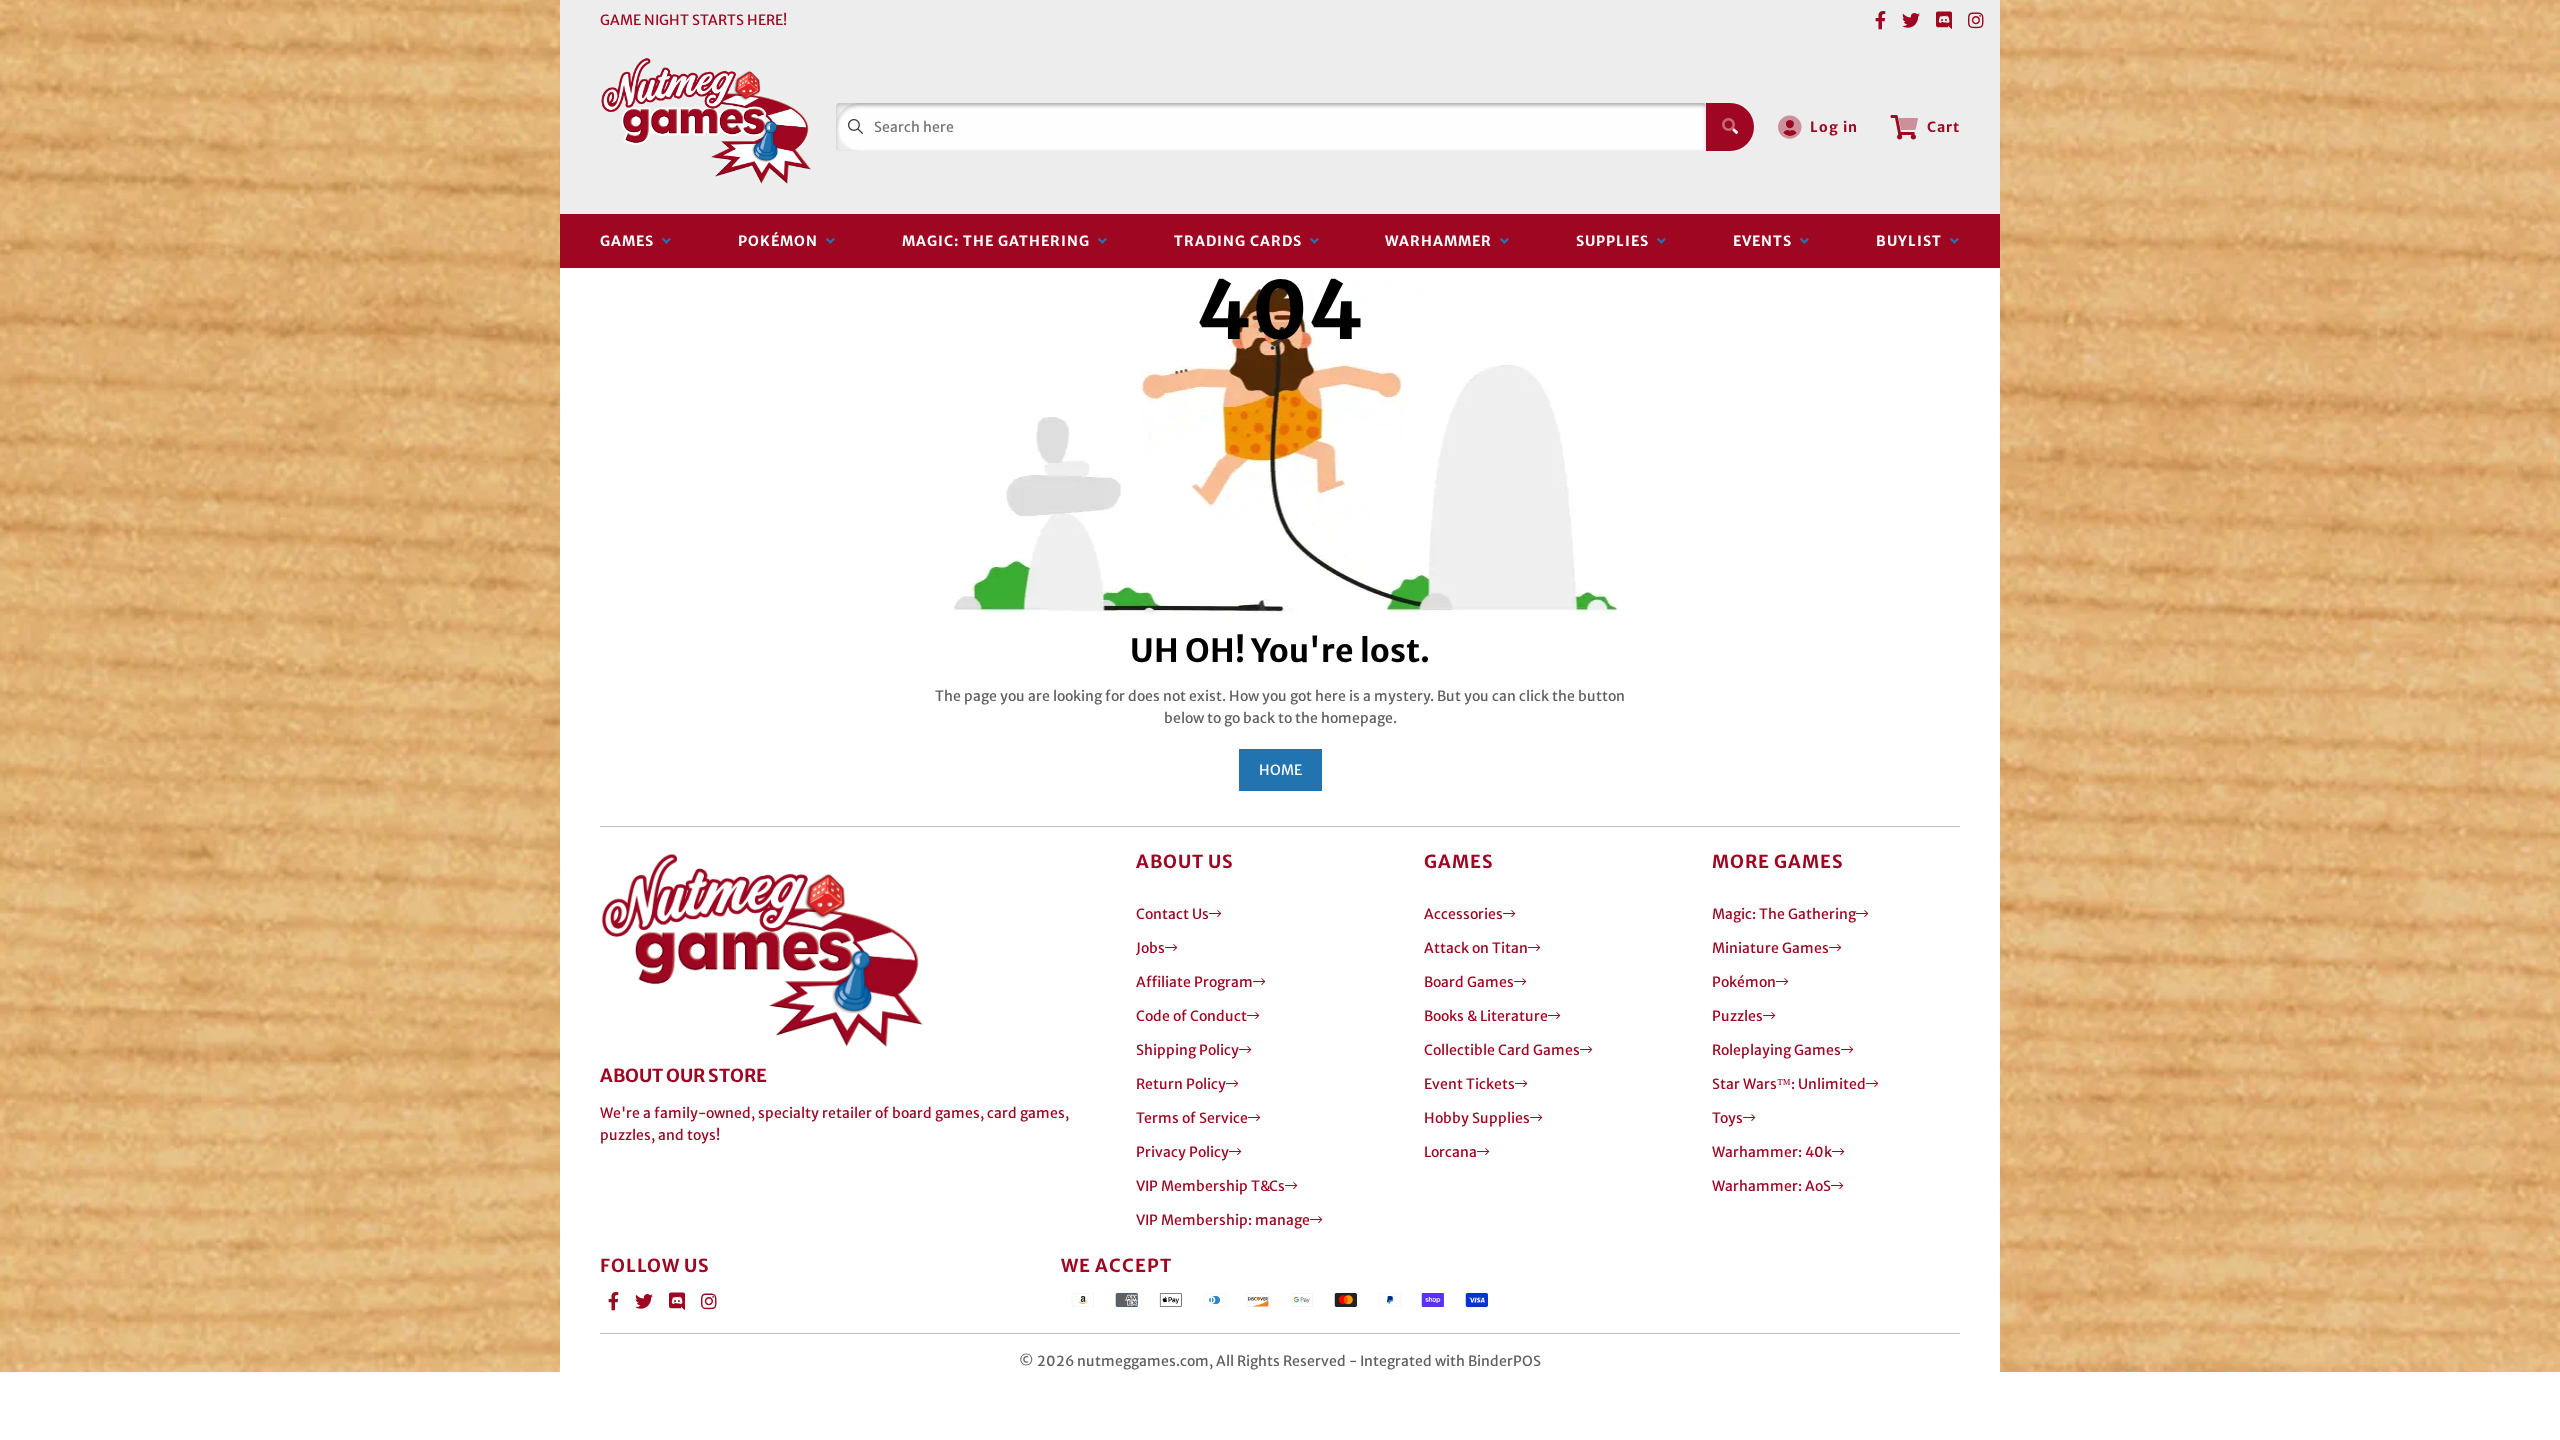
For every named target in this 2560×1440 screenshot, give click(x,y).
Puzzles (1737, 1016)
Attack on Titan (1476, 948)
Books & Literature (1486, 1016)
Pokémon (782, 241)
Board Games (1469, 982)
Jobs (1150, 948)
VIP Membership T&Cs (1210, 1186)
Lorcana (1450, 1152)
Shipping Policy (1187, 1050)
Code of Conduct (1191, 1016)
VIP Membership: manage (1223, 1220)
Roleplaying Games (1776, 1050)
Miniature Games (1770, 948)
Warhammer (1442, 241)
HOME (1280, 770)
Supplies (1616, 241)
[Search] (1730, 127)
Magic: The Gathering (1000, 241)
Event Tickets (1469, 1084)
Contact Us (1172, 914)
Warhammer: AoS (1771, 1186)
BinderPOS (1504, 1361)
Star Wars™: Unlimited (1789, 1084)
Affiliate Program (1194, 982)
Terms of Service (1192, 1118)
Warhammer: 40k (1772, 1152)
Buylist (1913, 241)
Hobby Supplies (1477, 1118)
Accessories (1463, 914)
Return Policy (1181, 1084)
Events (1766, 241)
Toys (1727, 1118)
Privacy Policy (1182, 1152)
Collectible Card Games (1502, 1050)
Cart (1943, 127)
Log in (1834, 127)
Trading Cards (1242, 241)
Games (631, 241)
